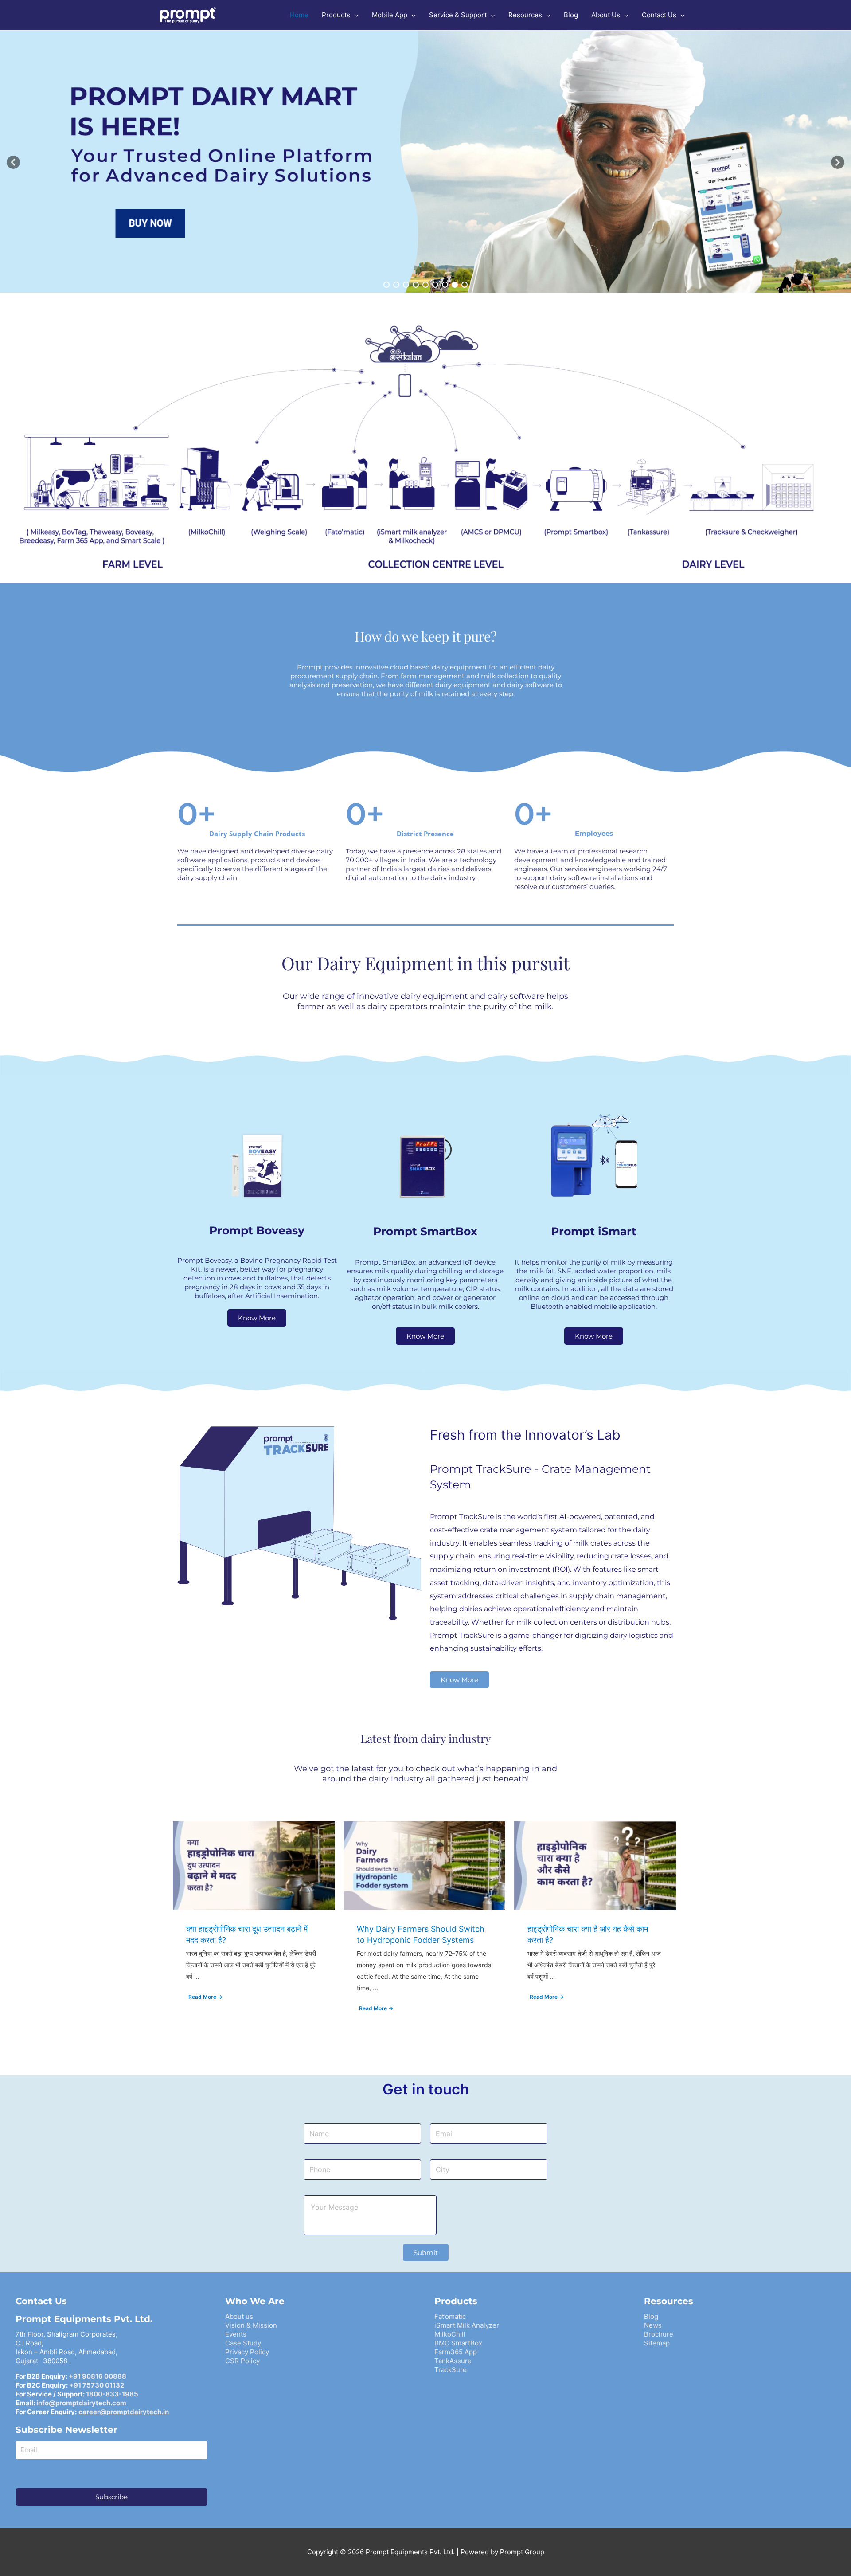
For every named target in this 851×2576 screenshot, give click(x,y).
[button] (13, 162)
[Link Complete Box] (254, 1925)
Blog (651, 2316)
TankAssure (453, 2361)
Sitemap (657, 2343)
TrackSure (451, 2370)
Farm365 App (456, 2352)
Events (236, 2334)
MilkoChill (450, 2334)
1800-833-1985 (112, 2394)
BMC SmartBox (458, 2343)
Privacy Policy (247, 2352)
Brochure (659, 2334)
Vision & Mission (251, 2325)
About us (239, 2316)
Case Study (243, 2343)
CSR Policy (242, 2361)
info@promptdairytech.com (81, 2403)
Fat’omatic (450, 2316)
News (653, 2325)
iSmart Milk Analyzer (467, 2325)
